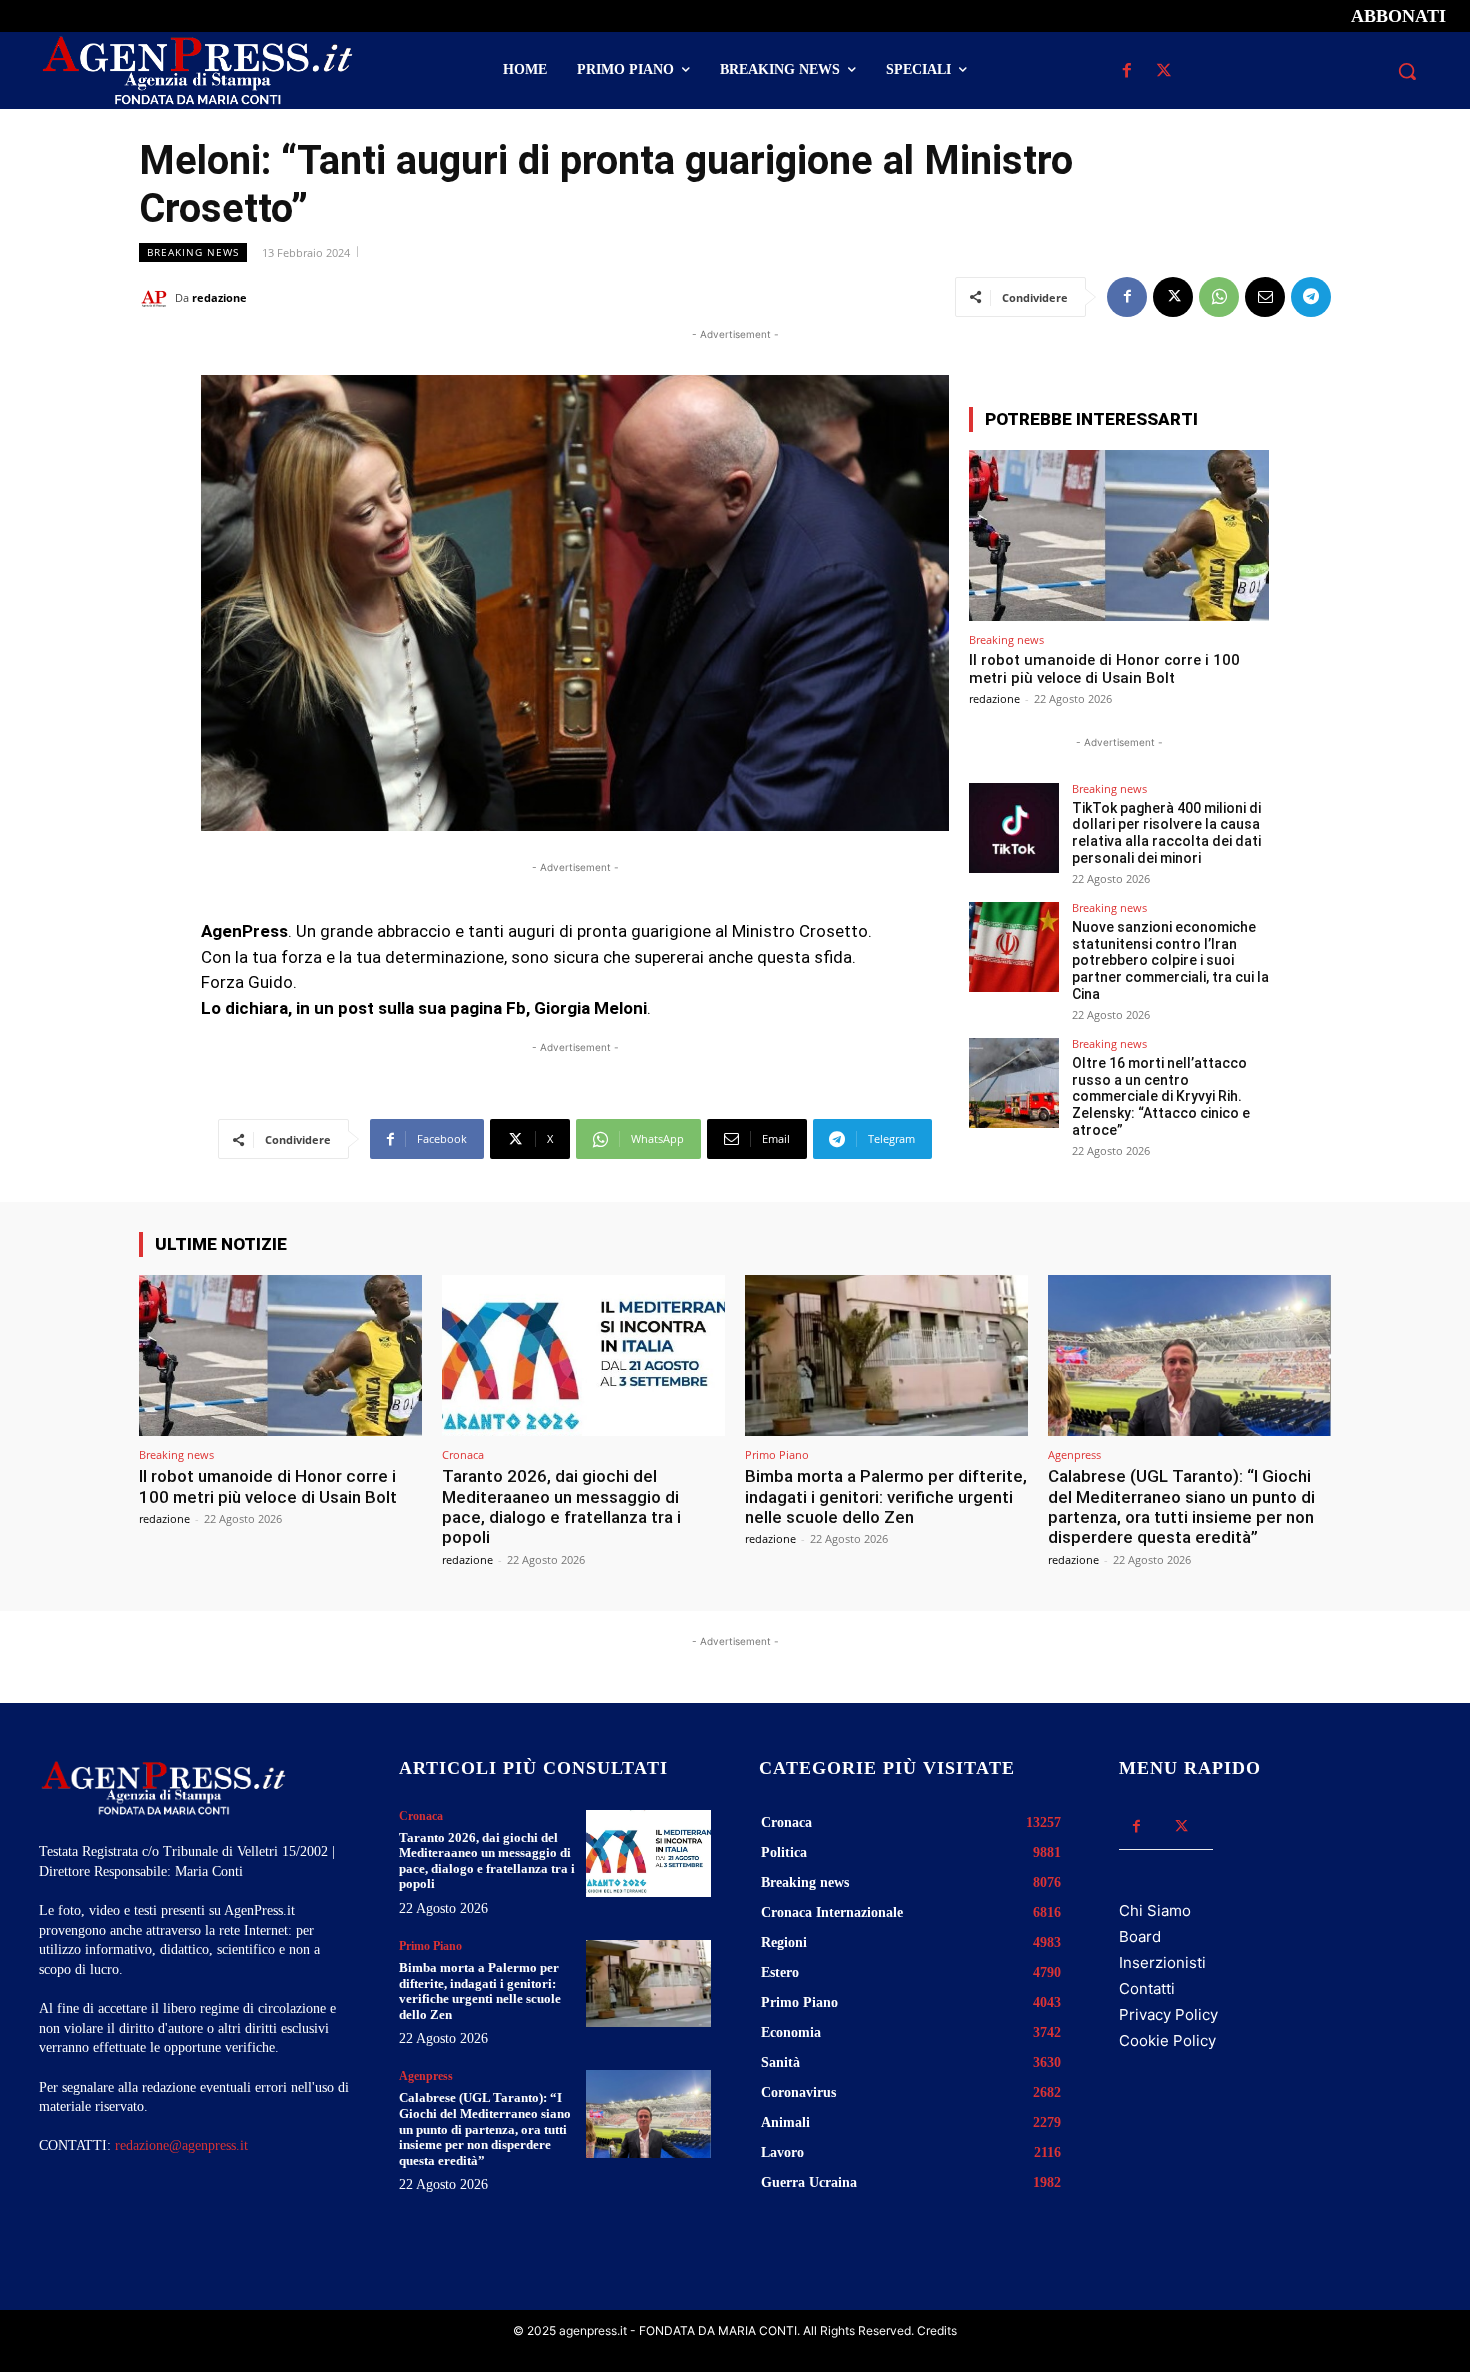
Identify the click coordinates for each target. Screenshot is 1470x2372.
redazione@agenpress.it (181, 2145)
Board (1140, 1936)
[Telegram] (1311, 297)
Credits (937, 2330)
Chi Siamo (1155, 1910)
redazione (219, 297)
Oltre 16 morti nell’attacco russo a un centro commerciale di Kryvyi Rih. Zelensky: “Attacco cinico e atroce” (1161, 1096)
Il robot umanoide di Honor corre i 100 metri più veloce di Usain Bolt (1104, 669)
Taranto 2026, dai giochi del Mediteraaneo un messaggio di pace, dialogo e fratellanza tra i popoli (561, 1506)
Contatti (1147, 1988)
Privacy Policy (1168, 2014)
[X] (1163, 71)
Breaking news (193, 252)
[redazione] (157, 298)
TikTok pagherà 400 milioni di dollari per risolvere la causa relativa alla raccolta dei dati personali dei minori (1166, 833)
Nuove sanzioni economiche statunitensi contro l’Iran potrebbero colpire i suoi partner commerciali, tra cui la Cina (1170, 960)
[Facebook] (1126, 71)
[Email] (1265, 297)
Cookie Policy (1167, 2040)
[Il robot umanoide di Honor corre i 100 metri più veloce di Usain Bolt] (1119, 535)
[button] (1407, 71)
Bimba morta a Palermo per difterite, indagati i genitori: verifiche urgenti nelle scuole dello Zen (886, 1496)
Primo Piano (777, 1454)
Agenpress (1074, 1454)
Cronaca (463, 1454)
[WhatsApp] (1219, 297)
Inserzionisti (1162, 1962)
